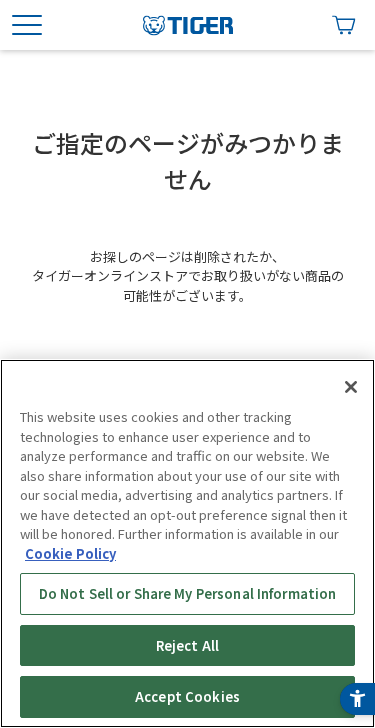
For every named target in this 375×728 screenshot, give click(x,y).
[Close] (351, 387)
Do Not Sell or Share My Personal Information (188, 593)
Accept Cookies (187, 696)
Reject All (187, 645)
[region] (187, 543)
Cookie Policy (70, 553)
